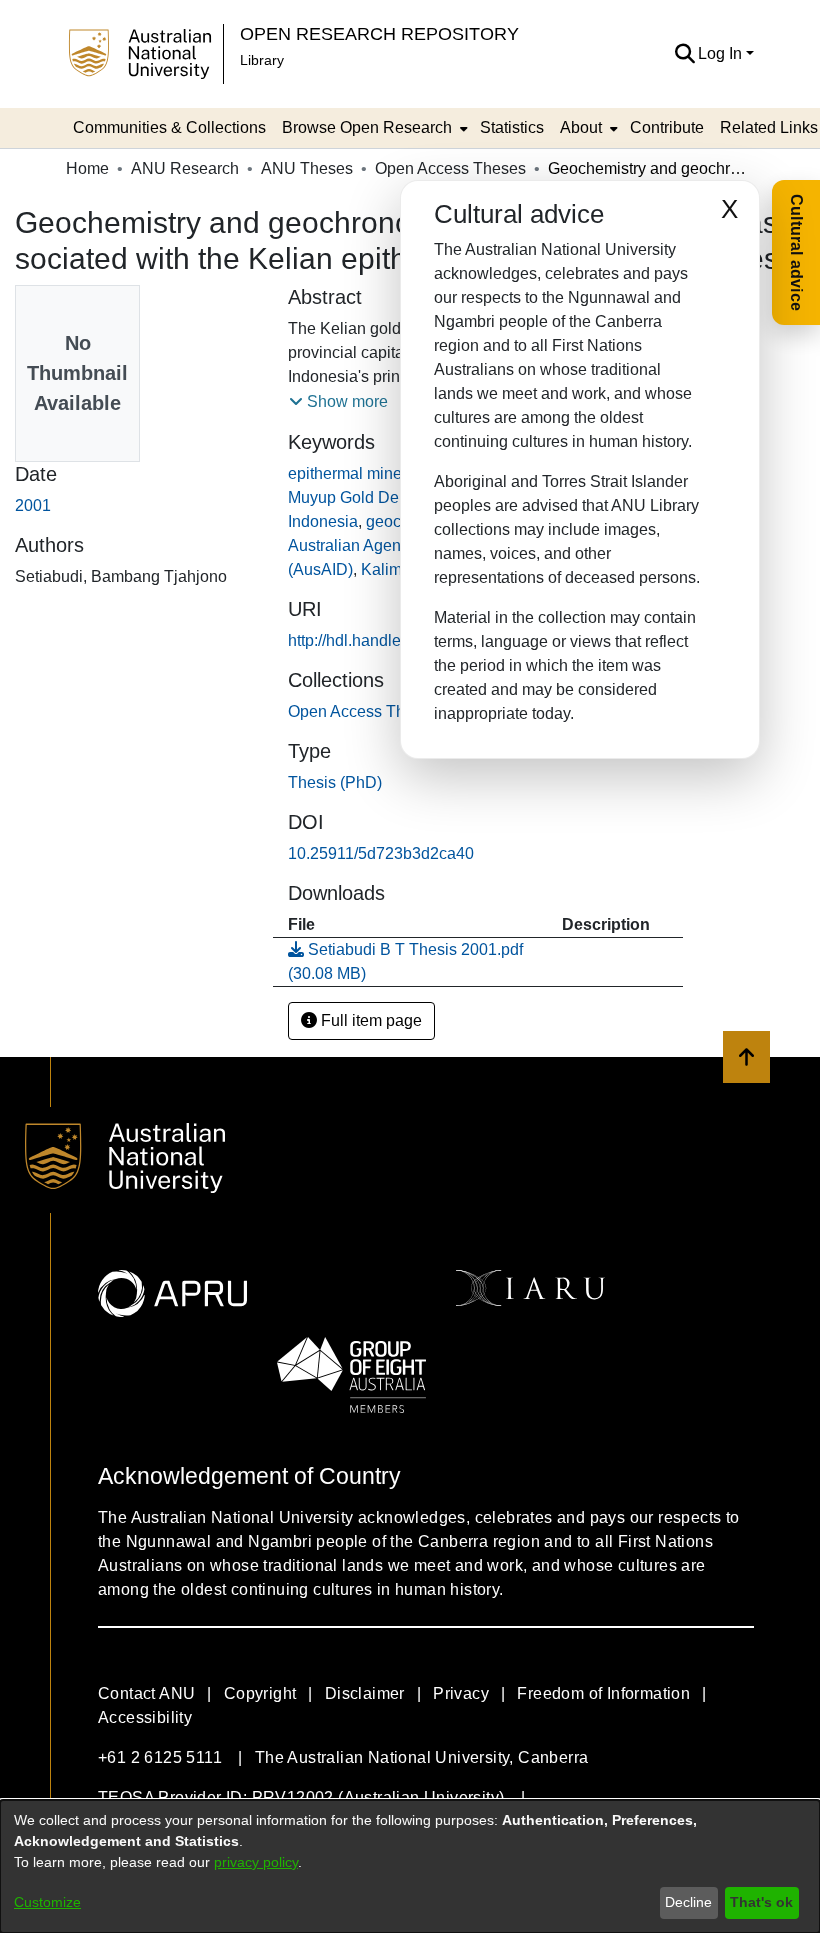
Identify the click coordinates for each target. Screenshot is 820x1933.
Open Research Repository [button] (379, 33)
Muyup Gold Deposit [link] (360, 497)
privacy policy (256, 1862)
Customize (47, 1902)
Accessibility (145, 1717)
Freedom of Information (603, 1693)
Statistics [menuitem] (512, 127)
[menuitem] (373, 128)
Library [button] (262, 60)
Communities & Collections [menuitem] (169, 127)
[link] (363, 711)
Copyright (260, 1693)
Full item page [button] (369, 1020)
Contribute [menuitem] (667, 127)
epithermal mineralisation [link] (377, 473)
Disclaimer (365, 1693)
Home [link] (87, 168)
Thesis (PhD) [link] (335, 782)
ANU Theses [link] (307, 168)
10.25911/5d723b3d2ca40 (381, 853)
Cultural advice (796, 252)
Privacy (461, 1693)
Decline (688, 1902)
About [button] (581, 127)
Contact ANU (146, 1693)
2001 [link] (33, 505)
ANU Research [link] (185, 168)
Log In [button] (722, 53)
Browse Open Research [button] (367, 127)
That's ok (761, 1902)
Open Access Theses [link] (450, 168)
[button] (684, 54)
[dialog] (410, 1866)
